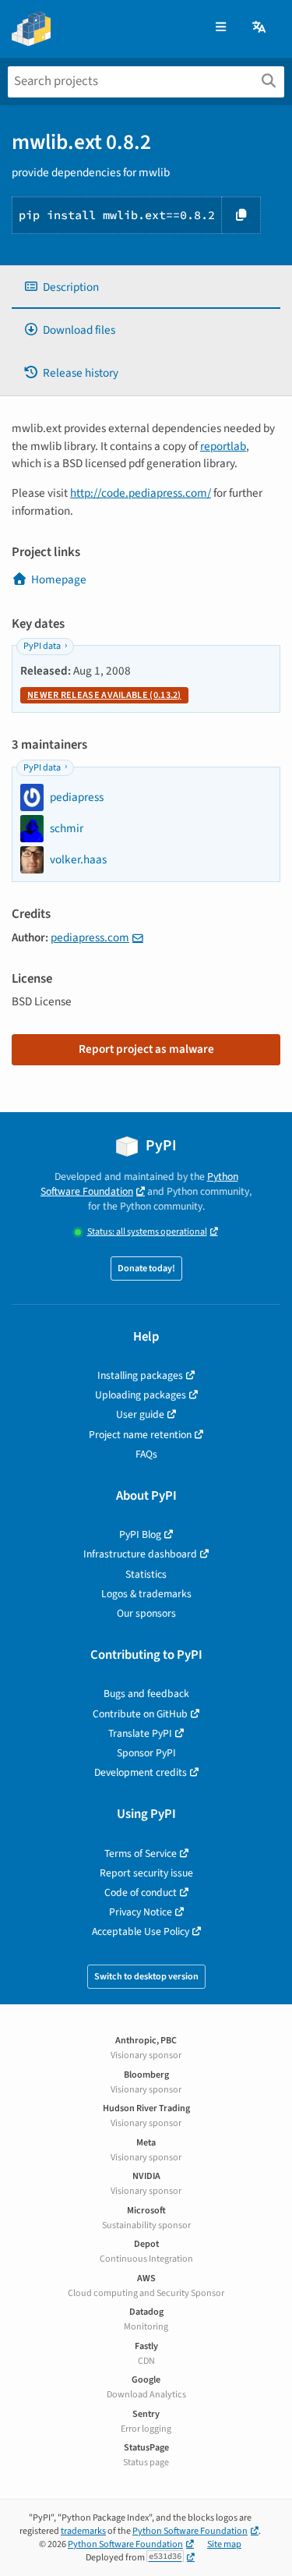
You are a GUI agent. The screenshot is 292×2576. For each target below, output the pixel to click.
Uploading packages (141, 1395)
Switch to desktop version (146, 1977)
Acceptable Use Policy (141, 1931)
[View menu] (221, 28)
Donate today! (146, 1269)
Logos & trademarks (146, 1594)
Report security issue (146, 1873)
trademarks (83, 2531)
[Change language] (260, 28)
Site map (224, 2544)
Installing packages (140, 1375)
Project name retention (140, 1435)
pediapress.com (90, 937)
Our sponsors (146, 1613)
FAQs (146, 1454)
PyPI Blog (140, 1534)
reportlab (223, 446)
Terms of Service (141, 1853)
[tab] (146, 287)
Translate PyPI (140, 1733)
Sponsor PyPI (146, 1753)
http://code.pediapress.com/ (141, 493)
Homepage (59, 579)
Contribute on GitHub (140, 1714)
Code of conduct (141, 1892)
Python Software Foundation (139, 1184)
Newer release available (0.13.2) (104, 695)
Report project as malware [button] (146, 1049)
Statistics (146, 1574)
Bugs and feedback (146, 1694)
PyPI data (42, 646)
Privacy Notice (141, 1912)
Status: (147, 1232)
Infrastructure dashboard (140, 1554)
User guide (140, 1414)
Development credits (141, 1772)
